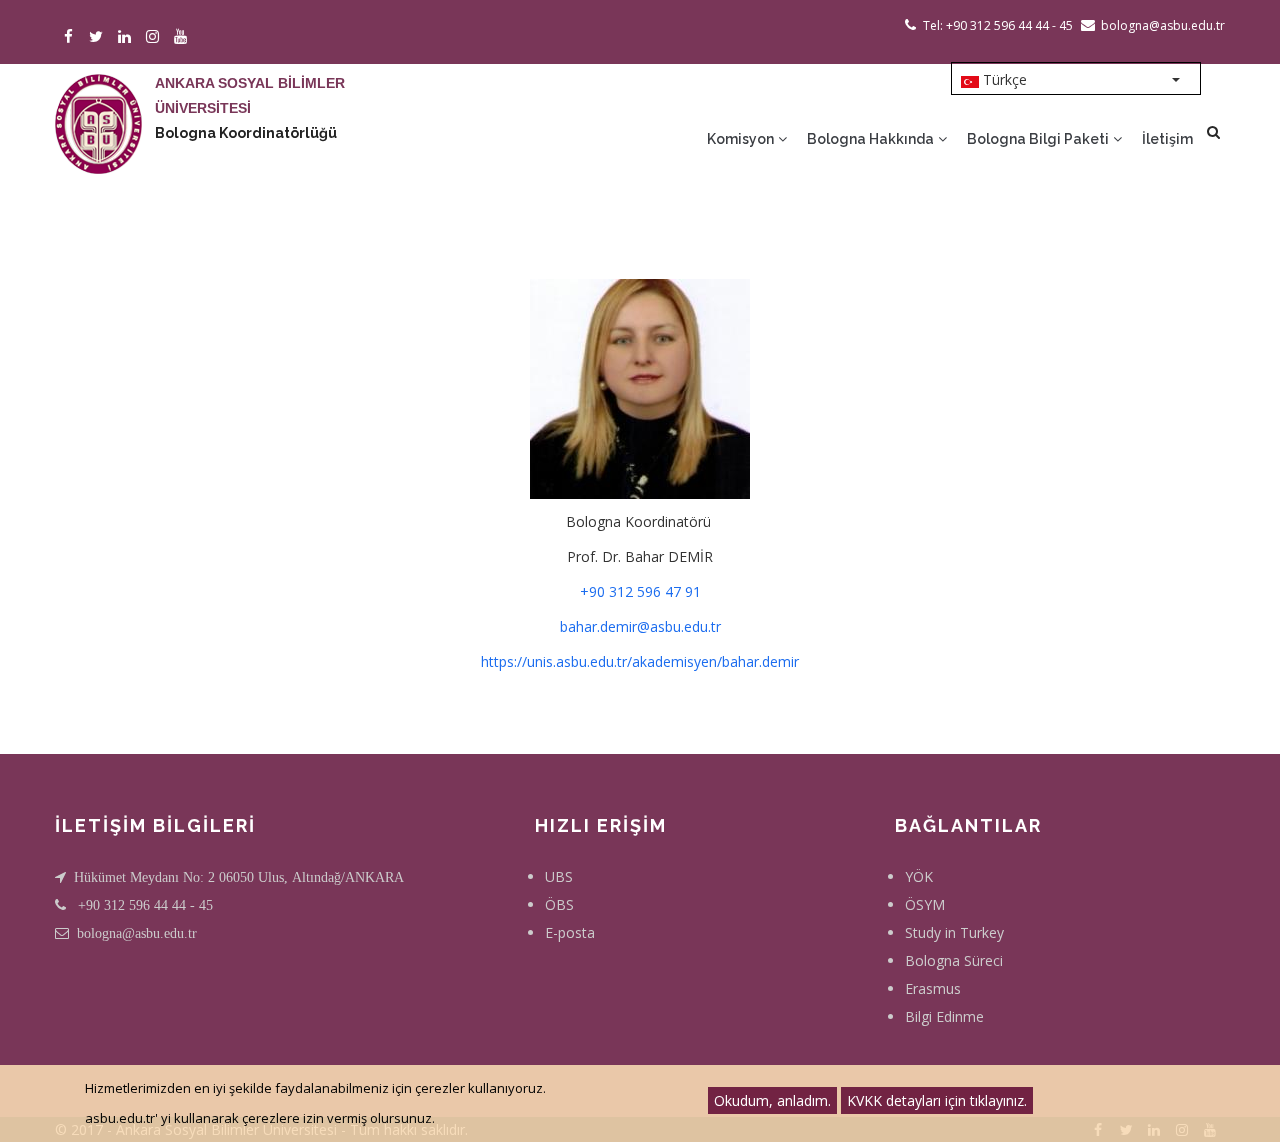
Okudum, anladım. (772, 1100)
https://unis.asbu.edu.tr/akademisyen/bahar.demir (640, 661)
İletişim (1167, 139)
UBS (559, 876)
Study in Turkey (954, 932)
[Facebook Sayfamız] (71, 37)
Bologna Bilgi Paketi (1039, 139)
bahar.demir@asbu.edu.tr (640, 626)
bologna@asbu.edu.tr (137, 933)
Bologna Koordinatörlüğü (246, 133)
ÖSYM (925, 904)
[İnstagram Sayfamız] (155, 37)
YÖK (919, 876)
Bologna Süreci (954, 960)
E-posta (570, 932)
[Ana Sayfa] (98, 104)
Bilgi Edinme (944, 1016)
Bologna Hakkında (872, 139)
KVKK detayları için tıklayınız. (937, 1100)
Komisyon (742, 139)
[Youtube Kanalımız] (183, 37)
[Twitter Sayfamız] (99, 37)
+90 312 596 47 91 (640, 591)
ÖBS (559, 904)
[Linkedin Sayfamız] (127, 37)
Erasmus (933, 988)
